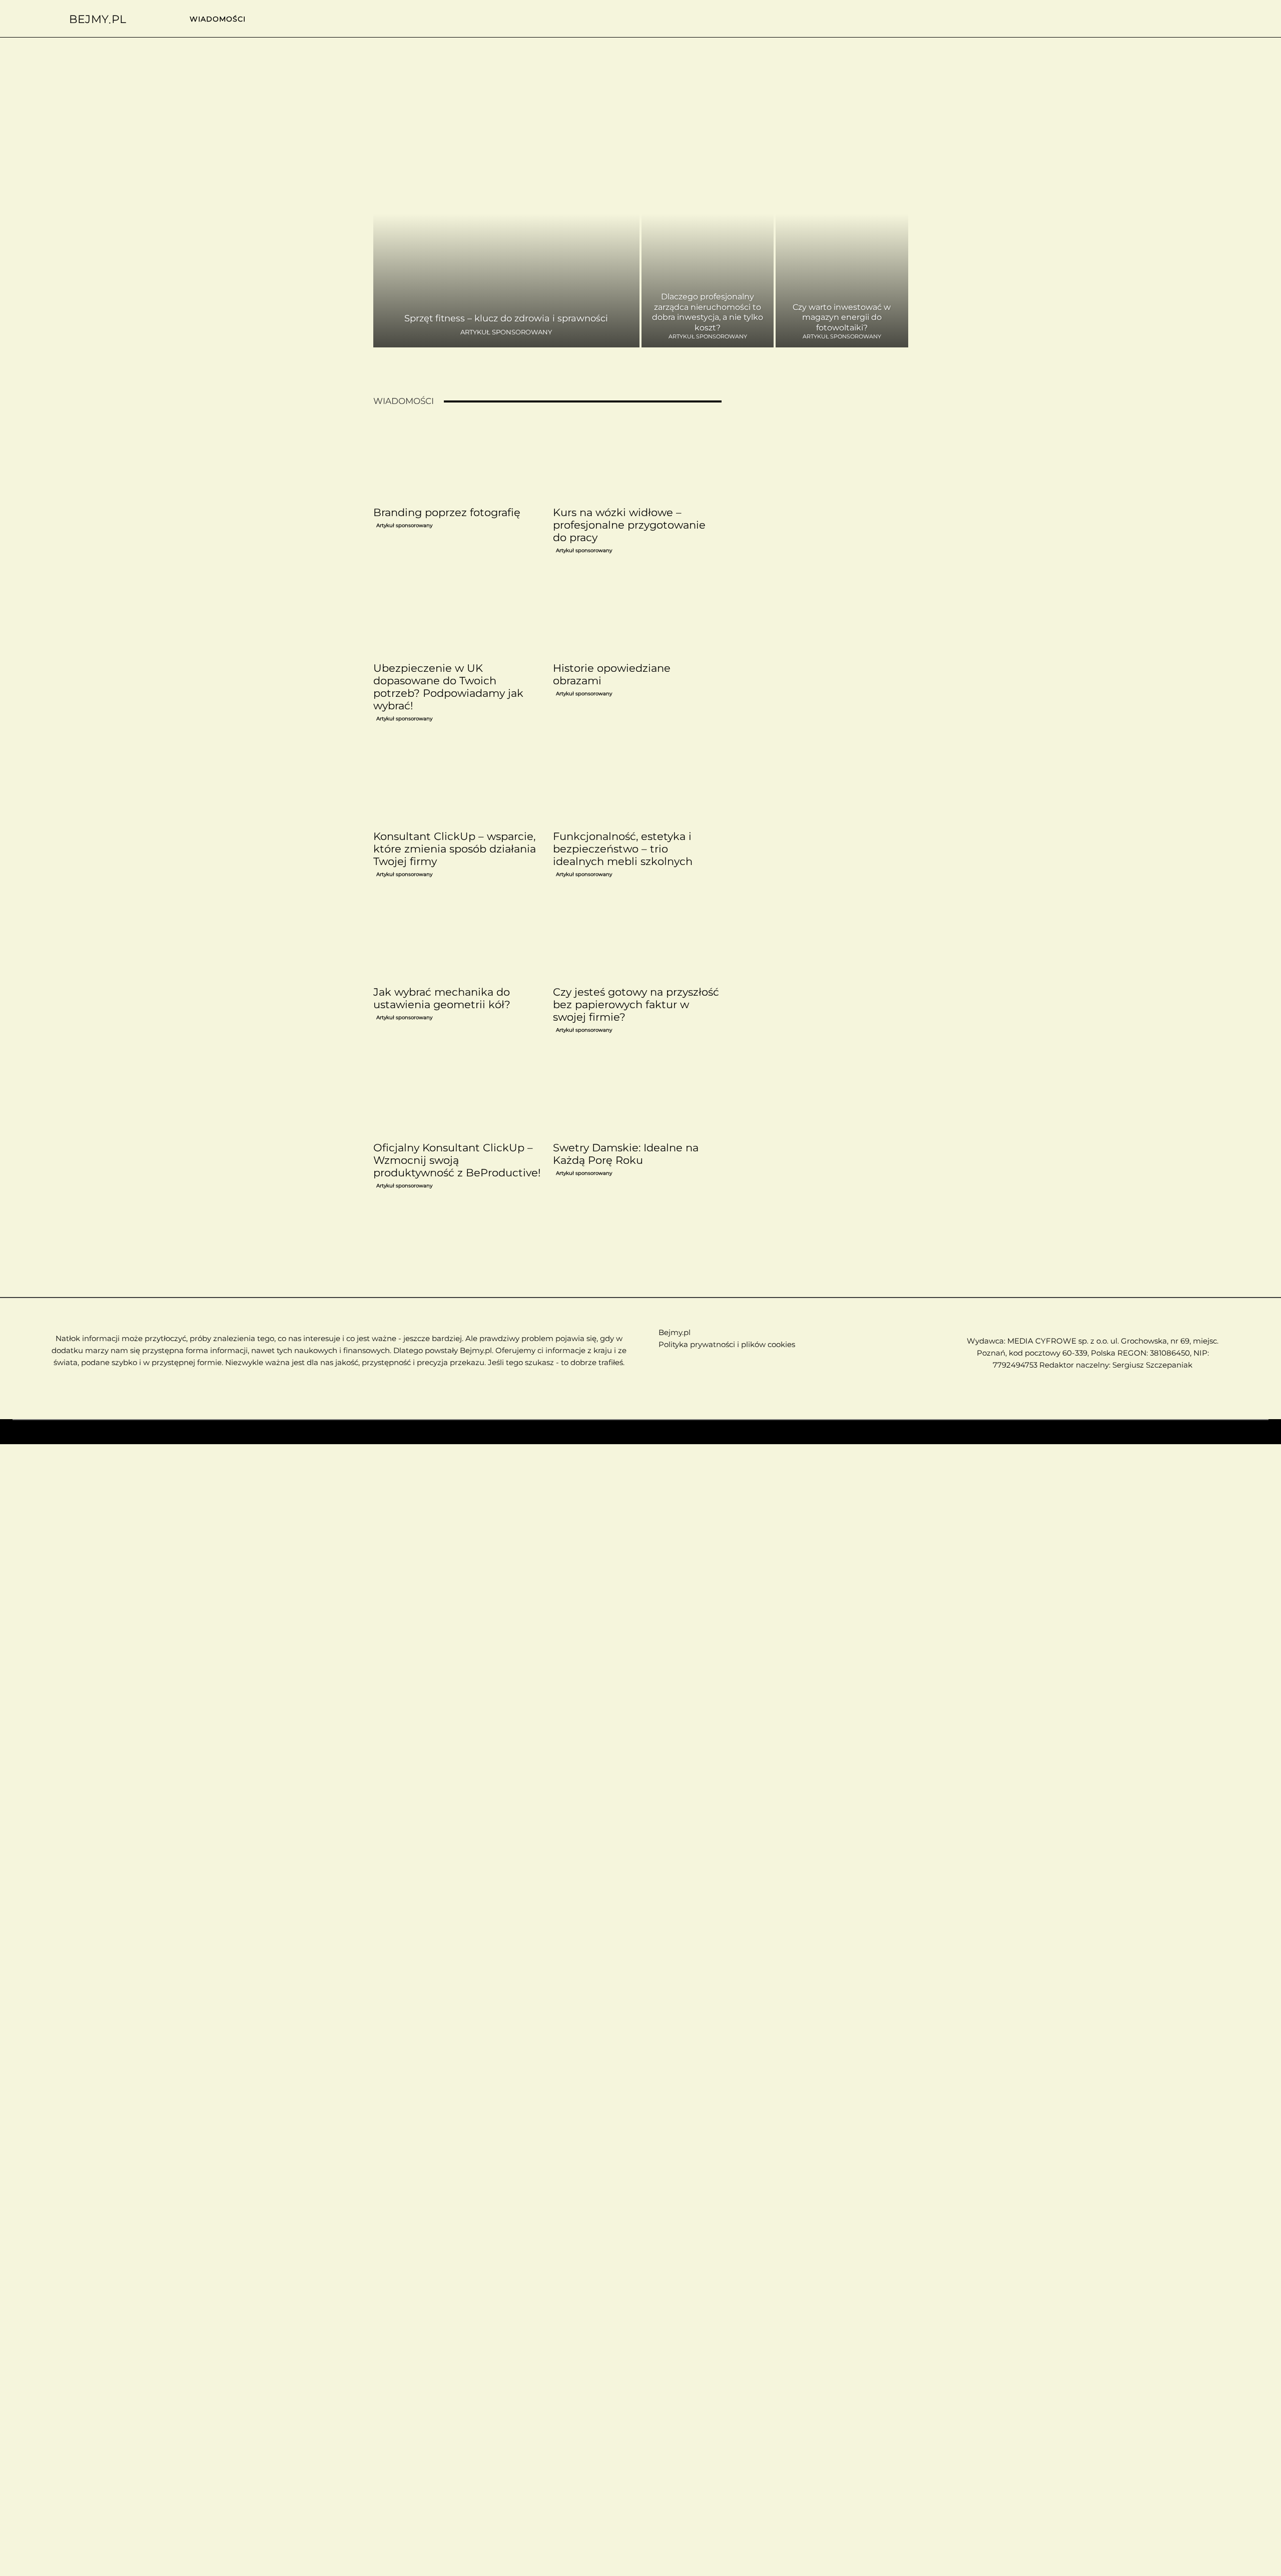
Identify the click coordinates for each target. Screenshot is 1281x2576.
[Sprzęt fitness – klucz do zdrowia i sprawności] (507, 236)
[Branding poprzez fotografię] (457, 460)
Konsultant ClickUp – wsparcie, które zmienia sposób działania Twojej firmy (455, 849)
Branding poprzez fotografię (447, 512)
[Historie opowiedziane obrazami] (637, 615)
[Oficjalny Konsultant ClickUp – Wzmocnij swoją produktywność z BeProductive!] (457, 1095)
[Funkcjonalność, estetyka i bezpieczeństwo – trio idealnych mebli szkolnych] (637, 783)
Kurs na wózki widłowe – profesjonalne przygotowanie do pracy (629, 525)
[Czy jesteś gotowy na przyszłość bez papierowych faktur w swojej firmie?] (637, 939)
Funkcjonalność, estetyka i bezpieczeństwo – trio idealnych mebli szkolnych (623, 849)
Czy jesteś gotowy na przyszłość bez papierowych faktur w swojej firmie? (636, 1004)
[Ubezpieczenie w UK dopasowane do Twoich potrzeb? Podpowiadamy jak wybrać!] (457, 615)
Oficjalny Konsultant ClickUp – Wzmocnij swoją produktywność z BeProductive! (457, 1160)
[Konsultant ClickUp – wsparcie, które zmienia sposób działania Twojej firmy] (457, 783)
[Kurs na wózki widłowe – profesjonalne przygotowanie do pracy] (637, 460)
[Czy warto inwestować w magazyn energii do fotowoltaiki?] (842, 236)
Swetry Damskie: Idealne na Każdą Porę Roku (626, 1154)
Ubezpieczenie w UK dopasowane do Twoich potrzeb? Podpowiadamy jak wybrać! (448, 687)
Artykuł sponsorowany (506, 332)
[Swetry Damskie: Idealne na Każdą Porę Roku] (637, 1095)
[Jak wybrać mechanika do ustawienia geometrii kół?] (457, 939)
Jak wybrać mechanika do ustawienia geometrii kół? (442, 998)
